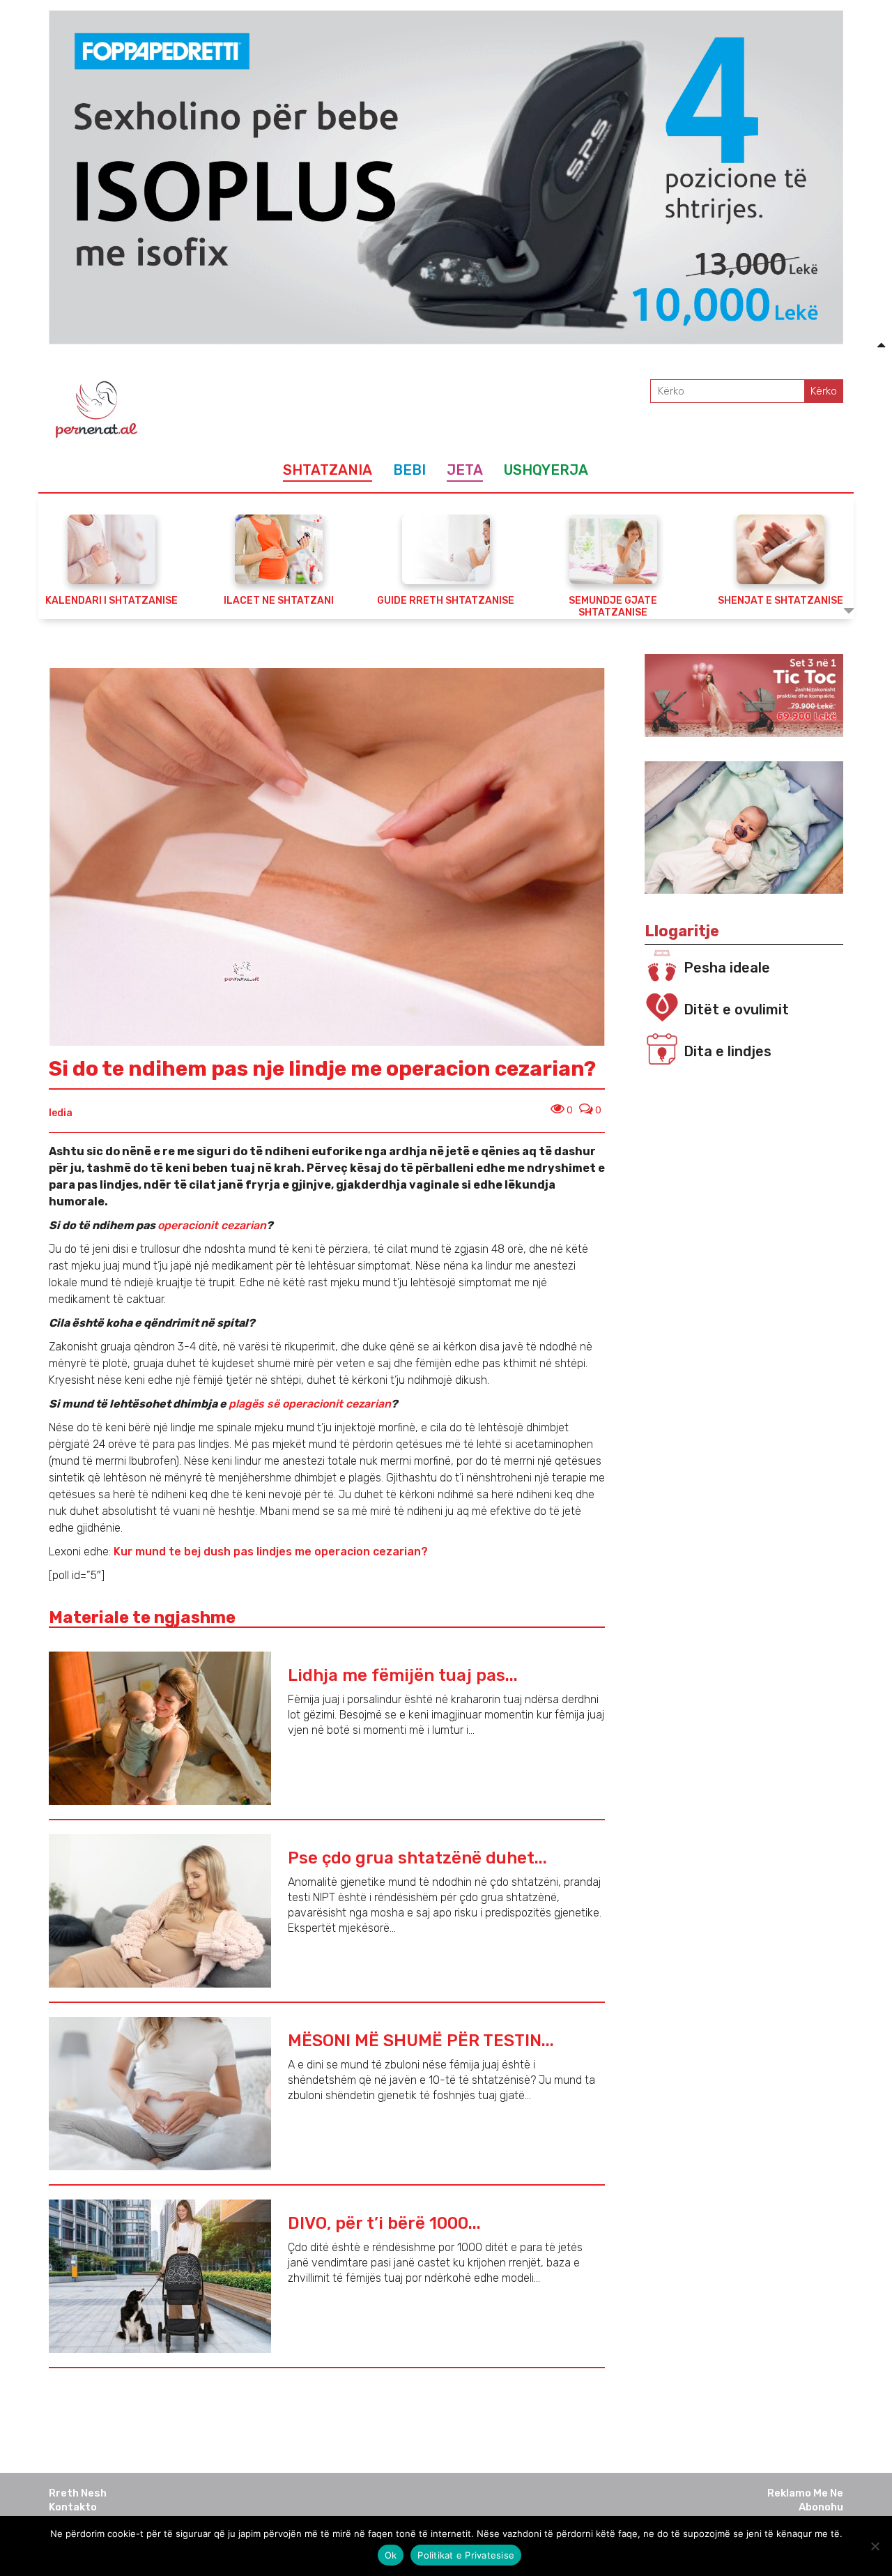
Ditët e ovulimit (736, 1009)
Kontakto (73, 2507)
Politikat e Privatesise (466, 2555)
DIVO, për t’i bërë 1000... (384, 2223)
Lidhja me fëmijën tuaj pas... (403, 1675)
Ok (391, 2555)
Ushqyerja (546, 470)
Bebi (409, 470)
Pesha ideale (727, 968)
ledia (61, 1113)
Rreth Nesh (78, 2493)
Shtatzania (328, 470)
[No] (875, 2546)
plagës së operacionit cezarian (310, 1404)
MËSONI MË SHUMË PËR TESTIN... (421, 2041)
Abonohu (821, 2507)
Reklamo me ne (805, 2493)
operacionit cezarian (212, 1225)
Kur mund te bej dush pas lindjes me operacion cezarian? (271, 1552)
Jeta (465, 470)
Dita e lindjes (728, 1051)
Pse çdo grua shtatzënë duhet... (417, 1858)
